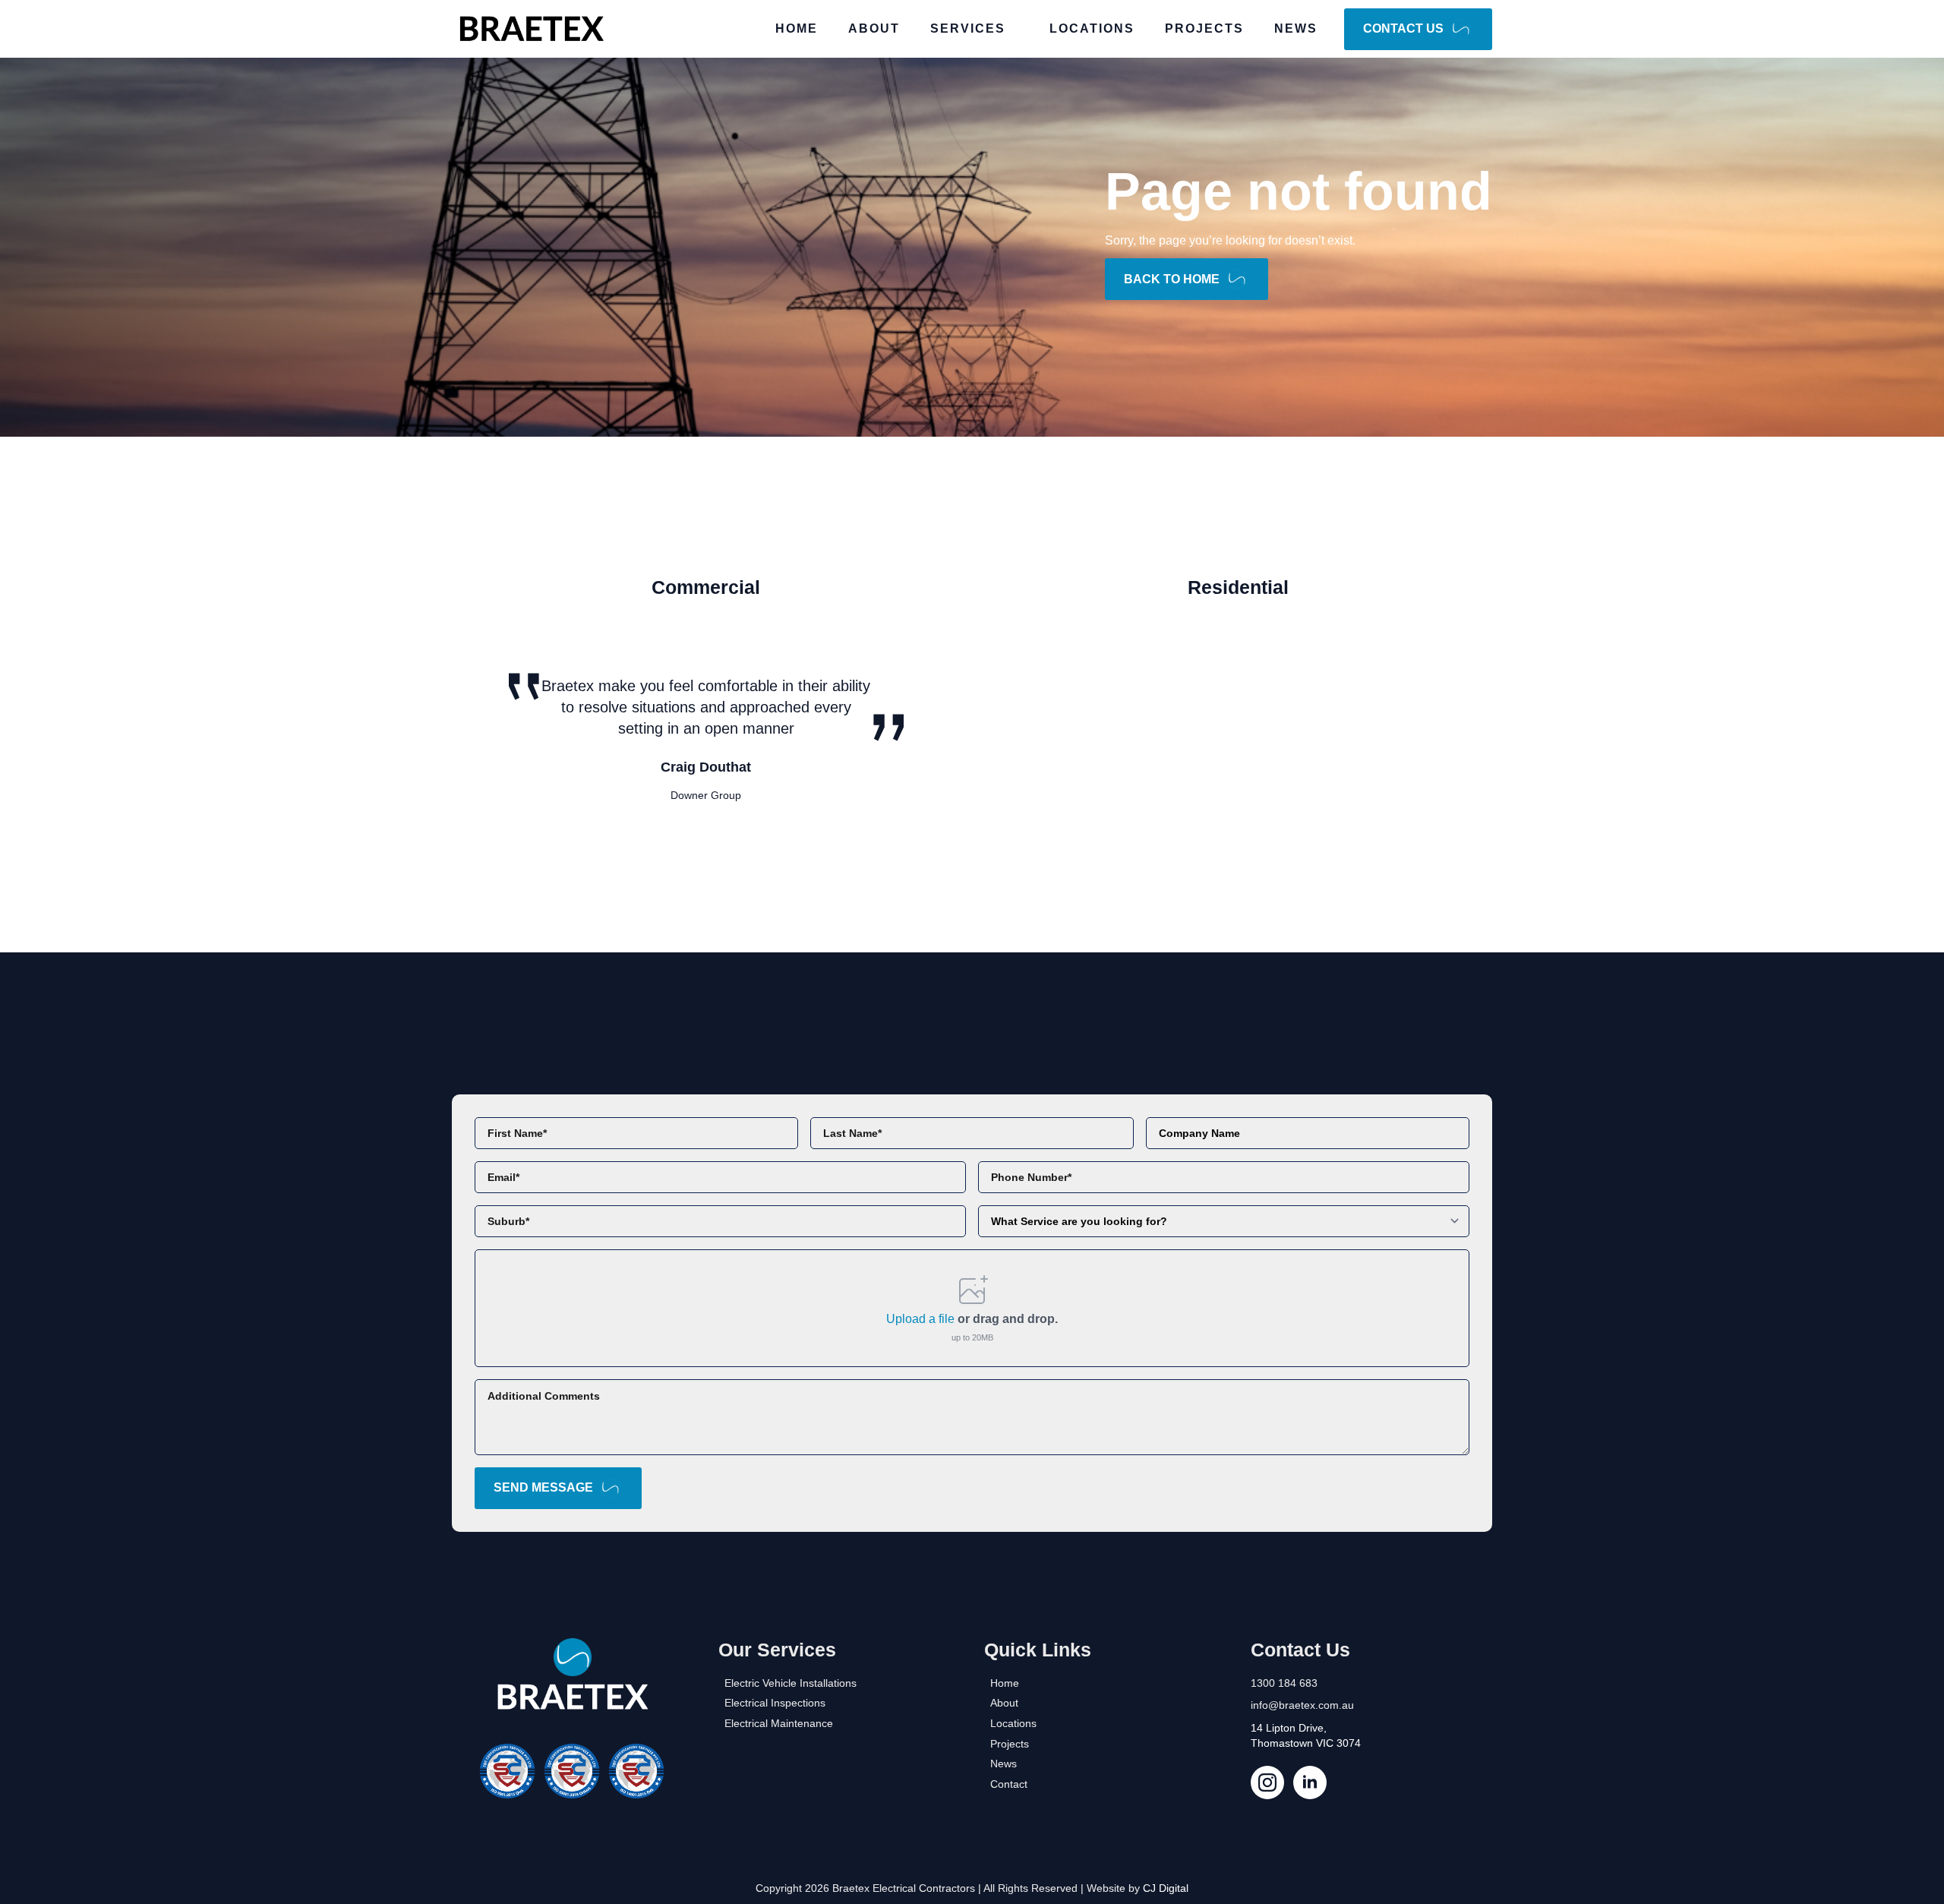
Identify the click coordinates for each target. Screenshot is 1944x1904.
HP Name (469, 1107)
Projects (1204, 28)
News (1296, 28)
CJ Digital (1166, 1888)
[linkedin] (1310, 1782)
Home (797, 28)
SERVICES (968, 28)
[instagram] (1267, 1782)
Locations (1092, 28)
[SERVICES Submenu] (1020, 29)
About (874, 28)
